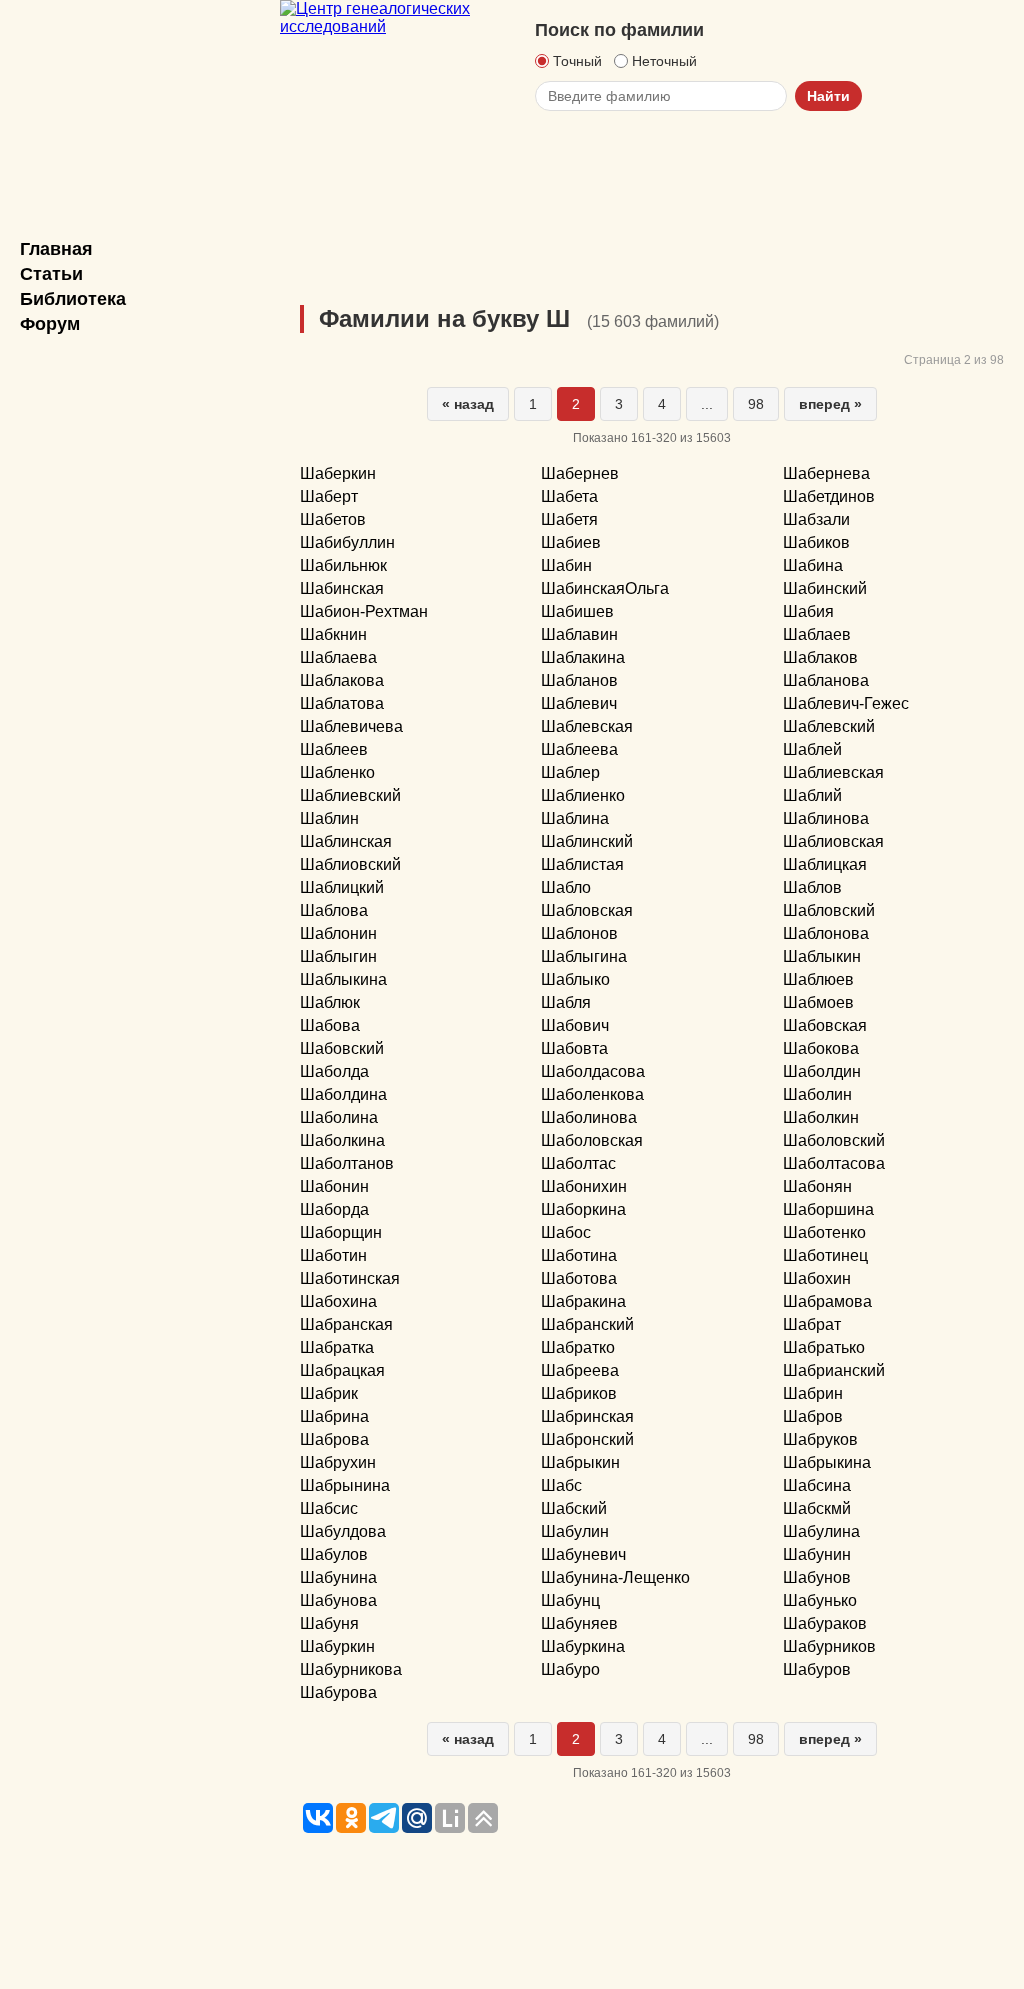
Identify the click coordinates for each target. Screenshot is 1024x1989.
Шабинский (825, 588)
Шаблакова (342, 680)
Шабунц (570, 1600)
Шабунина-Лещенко (615, 1577)
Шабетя (569, 519)
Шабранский (587, 1324)
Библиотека (73, 299)
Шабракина (583, 1301)
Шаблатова (342, 703)
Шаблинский (587, 841)
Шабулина (821, 1531)
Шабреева (580, 1370)
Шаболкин (821, 1117)
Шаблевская (587, 726)
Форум (50, 324)
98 (756, 404)
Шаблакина (583, 657)
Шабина (813, 565)
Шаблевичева (351, 726)
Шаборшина (828, 1209)
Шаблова (334, 910)
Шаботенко (824, 1232)
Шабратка (337, 1347)
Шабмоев (818, 1002)
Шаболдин (822, 1071)
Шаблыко (575, 979)
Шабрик (329, 1393)
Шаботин (333, 1255)
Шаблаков (820, 657)
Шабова (330, 1025)
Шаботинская (350, 1278)
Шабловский (829, 910)
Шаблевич (579, 703)
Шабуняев (579, 1623)
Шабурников (829, 1646)
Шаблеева (579, 749)
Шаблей (812, 749)
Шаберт (329, 496)
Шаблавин (579, 634)
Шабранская (346, 1324)
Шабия (808, 611)
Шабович (575, 1025)
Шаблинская (346, 841)
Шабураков (825, 1623)
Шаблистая (582, 864)
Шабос (566, 1232)
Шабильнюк (343, 565)
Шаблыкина (343, 979)
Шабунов (817, 1577)
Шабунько (820, 1600)
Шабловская (587, 910)
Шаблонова (826, 933)
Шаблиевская (833, 772)
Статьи (51, 274)
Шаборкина (583, 1209)
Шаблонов (579, 933)
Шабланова (826, 680)
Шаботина (579, 1255)
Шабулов (334, 1554)
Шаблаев (817, 634)
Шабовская (825, 1025)
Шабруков (820, 1439)
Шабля (566, 1002)
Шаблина (575, 818)
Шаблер (570, 772)
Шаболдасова (593, 1071)
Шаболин (817, 1094)
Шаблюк (330, 1002)
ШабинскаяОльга (605, 588)
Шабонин (334, 1186)
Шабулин (575, 1531)
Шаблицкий (342, 887)
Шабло (566, 887)
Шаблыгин (338, 956)
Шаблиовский (350, 864)
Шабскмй (817, 1508)
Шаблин (329, 818)
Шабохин (817, 1278)
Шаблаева (338, 657)
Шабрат (812, 1324)
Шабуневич (583, 1554)
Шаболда (334, 1071)
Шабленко (337, 772)
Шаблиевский (350, 795)
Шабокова (821, 1048)
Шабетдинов (829, 496)
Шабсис (329, 1508)
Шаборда (334, 1209)
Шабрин (813, 1393)
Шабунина (338, 1577)
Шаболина (339, 1117)
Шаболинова (589, 1117)
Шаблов (812, 887)
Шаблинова (826, 818)
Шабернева (826, 473)
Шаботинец (825, 1255)
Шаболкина (342, 1140)
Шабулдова (343, 1531)
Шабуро (570, 1669)
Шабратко (578, 1347)
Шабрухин (338, 1462)
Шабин (566, 565)
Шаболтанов (347, 1163)
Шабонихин (584, 1186)
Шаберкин (338, 473)
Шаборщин (341, 1232)
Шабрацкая (342, 1370)
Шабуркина (583, 1646)
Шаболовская (592, 1140)
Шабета (569, 496)
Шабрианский (834, 1370)
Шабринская (587, 1416)
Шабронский (587, 1439)
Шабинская (342, 588)
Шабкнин (333, 634)
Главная (56, 249)
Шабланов (579, 680)
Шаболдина (343, 1094)
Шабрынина (345, 1485)
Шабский (574, 1508)
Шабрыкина (827, 1462)
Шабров (813, 1416)
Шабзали (816, 519)
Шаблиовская (833, 841)
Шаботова (579, 1278)
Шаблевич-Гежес (846, 703)
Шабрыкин (580, 1462)
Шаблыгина (584, 956)
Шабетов (333, 519)
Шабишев (577, 611)
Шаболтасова (834, 1163)
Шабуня (329, 1623)
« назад (468, 404)
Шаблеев (334, 749)
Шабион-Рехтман (364, 611)
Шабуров (817, 1669)
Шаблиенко (583, 795)
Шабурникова (351, 1669)
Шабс (561, 1485)
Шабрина (334, 1416)
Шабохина (338, 1301)
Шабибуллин (347, 542)
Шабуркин (337, 1646)
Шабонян (817, 1186)
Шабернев (580, 473)
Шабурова (338, 1692)
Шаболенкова (592, 1094)
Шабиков (816, 542)
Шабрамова (827, 1301)
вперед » (830, 404)
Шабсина (817, 1485)
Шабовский (342, 1048)
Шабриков (579, 1393)
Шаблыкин (822, 956)
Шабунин (817, 1554)
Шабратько (824, 1347)
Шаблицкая (825, 864)
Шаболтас (578, 1163)
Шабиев (571, 542)
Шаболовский (834, 1140)
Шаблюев (818, 979)
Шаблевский (829, 726)
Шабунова (338, 1600)
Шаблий (812, 795)
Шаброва (334, 1439)
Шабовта (574, 1048)
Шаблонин (338, 933)
